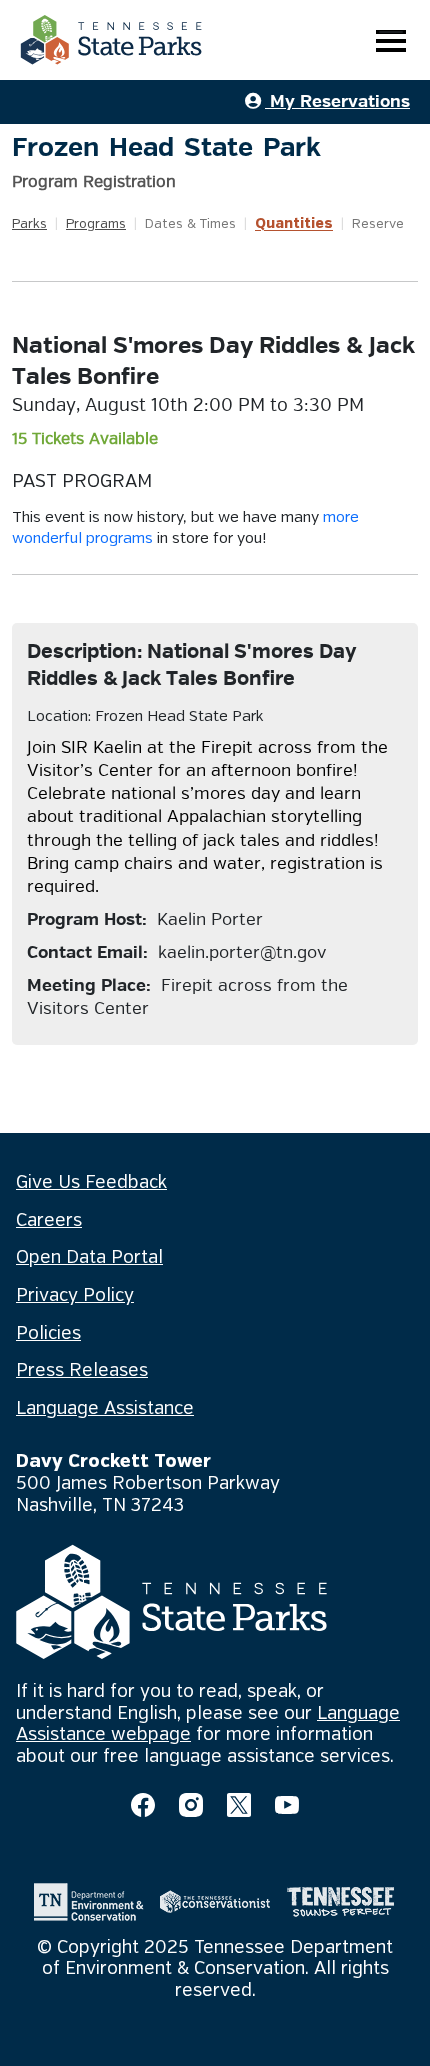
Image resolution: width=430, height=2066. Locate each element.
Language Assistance (105, 1409)
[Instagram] (191, 1805)
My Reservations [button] (337, 101)
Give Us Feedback (91, 1183)
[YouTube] (287, 1805)
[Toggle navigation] (391, 40)
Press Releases (82, 1371)
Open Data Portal (89, 1258)
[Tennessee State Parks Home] (111, 40)
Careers (49, 1221)
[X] (239, 1805)
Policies (48, 1334)
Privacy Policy (75, 1296)
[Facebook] (143, 1805)
